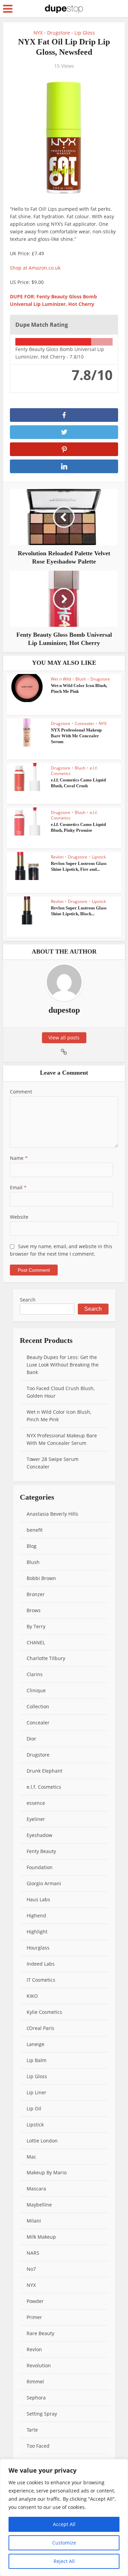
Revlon (57, 857)
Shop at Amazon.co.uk (35, 268)
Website (19, 1217)
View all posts (64, 1038)
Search (28, 1300)
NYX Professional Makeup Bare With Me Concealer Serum (76, 736)
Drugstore (59, 33)
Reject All (64, 2561)
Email (18, 1187)
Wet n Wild (61, 679)
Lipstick (99, 857)
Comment (21, 1092)
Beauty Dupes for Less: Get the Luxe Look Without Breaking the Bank (63, 1365)
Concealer (84, 723)
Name (19, 1158)
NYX (38, 33)
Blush (81, 679)
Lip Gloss (85, 33)
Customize (64, 2543)
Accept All (64, 2524)
